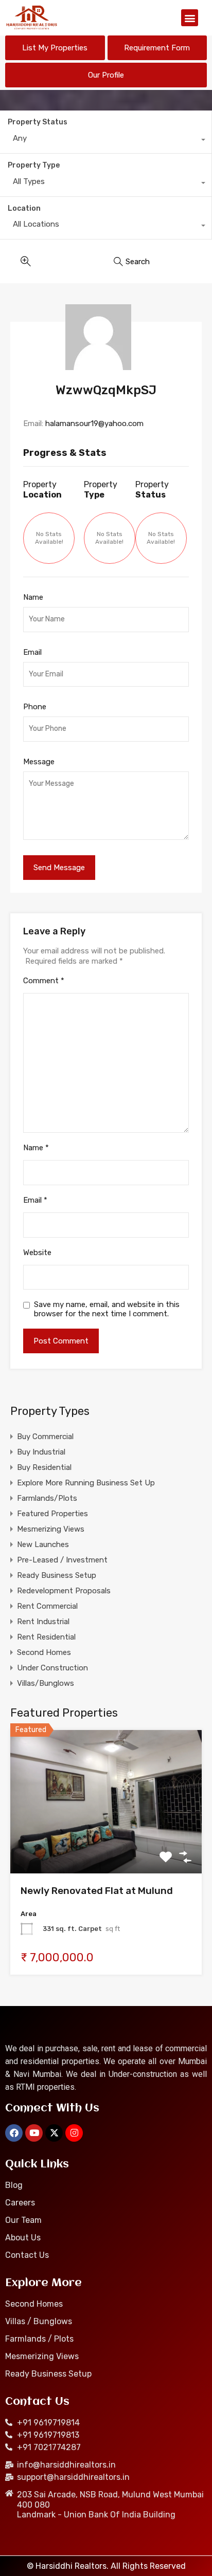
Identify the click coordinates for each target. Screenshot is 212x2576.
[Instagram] (74, 2133)
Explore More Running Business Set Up (86, 1483)
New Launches (43, 1544)
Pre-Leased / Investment (62, 1560)
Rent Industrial (43, 1622)
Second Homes (44, 1652)
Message (39, 762)
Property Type (34, 165)
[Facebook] (14, 2133)
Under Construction (52, 1668)
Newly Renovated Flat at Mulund (97, 1891)
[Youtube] (34, 2133)
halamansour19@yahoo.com (94, 424)
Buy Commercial (45, 1437)
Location (24, 208)
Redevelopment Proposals (64, 1591)
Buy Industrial (41, 1452)
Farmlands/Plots (47, 1498)
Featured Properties (52, 1514)
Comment (44, 981)
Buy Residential (44, 1467)
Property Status (38, 122)
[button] (190, 18)
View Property (106, 1845)
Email (32, 652)
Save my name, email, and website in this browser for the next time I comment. (107, 1309)
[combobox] (106, 141)
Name (33, 597)
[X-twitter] (54, 2133)
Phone (35, 707)
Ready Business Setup (57, 1575)
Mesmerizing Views (51, 1529)
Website (37, 1253)
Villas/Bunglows (46, 1683)
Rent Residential (46, 1637)
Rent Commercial (47, 1606)
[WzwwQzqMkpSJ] (106, 337)
